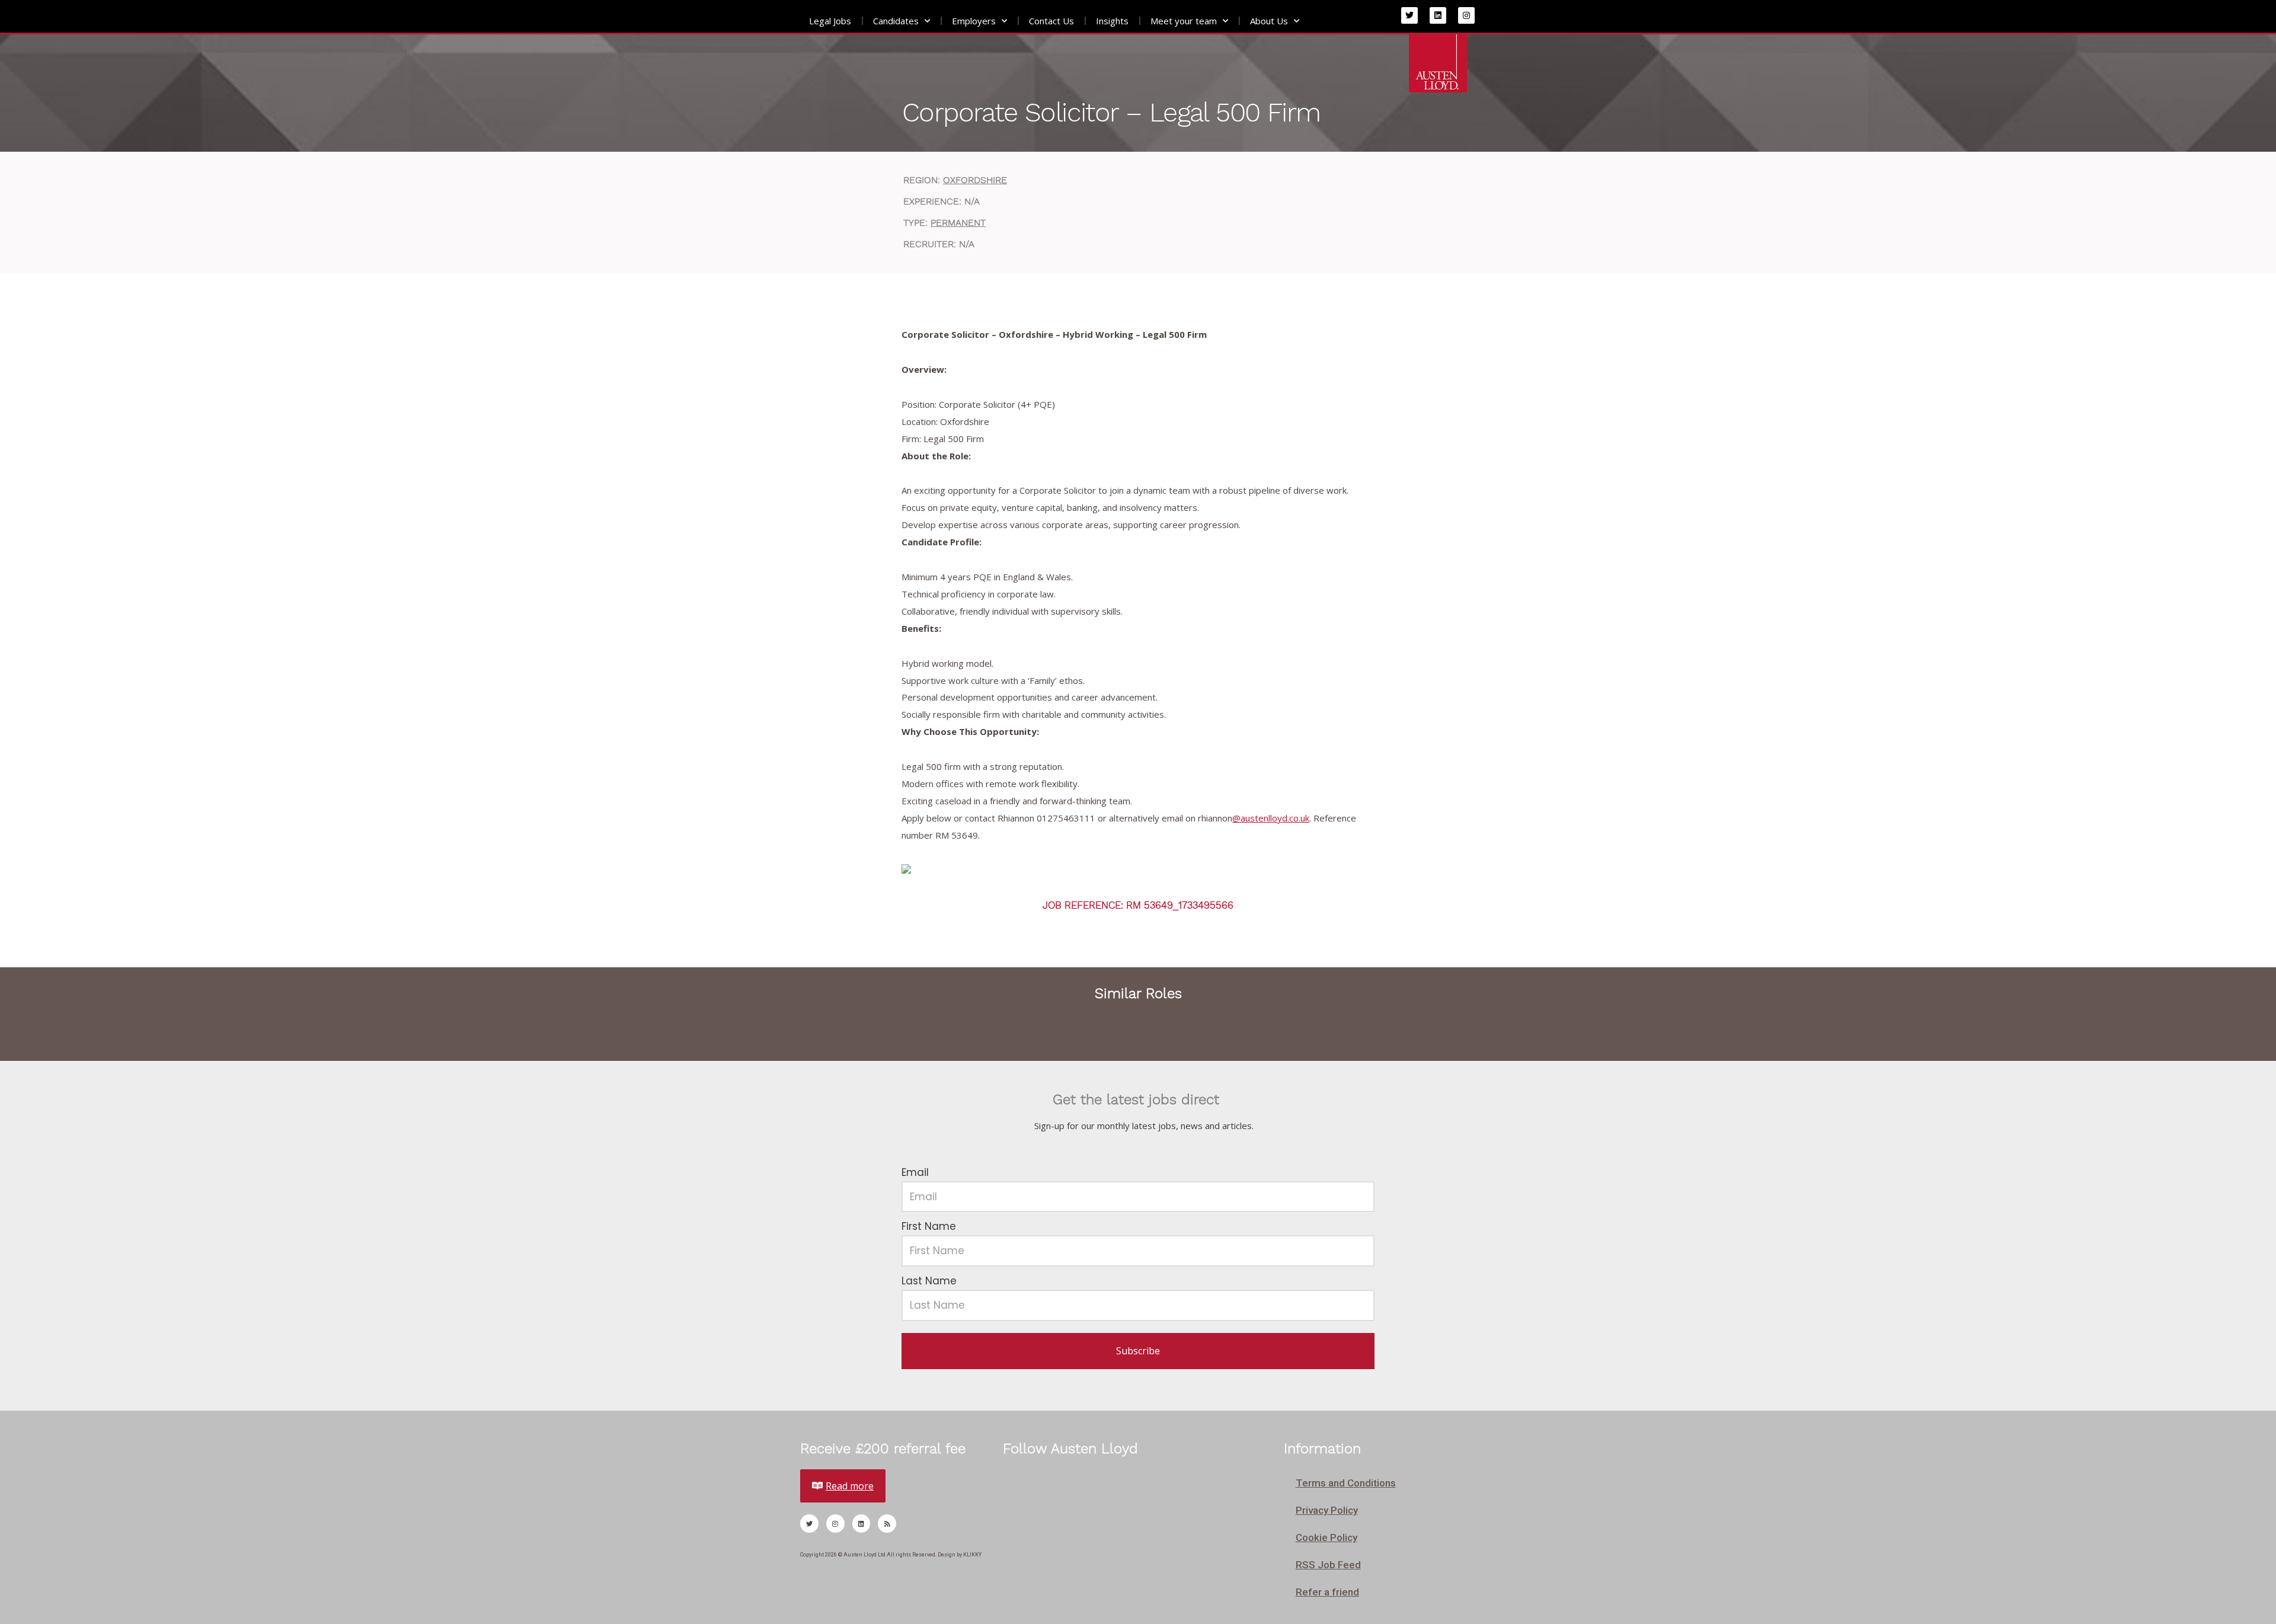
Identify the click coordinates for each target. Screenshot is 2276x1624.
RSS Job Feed (1328, 1565)
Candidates (896, 21)
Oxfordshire (975, 180)
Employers (974, 21)
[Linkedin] (1438, 15)
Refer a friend (1327, 1592)
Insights (1112, 21)
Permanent (958, 223)
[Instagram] (1466, 15)
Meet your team (1184, 21)
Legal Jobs (830, 21)
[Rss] (887, 1524)
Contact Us (1051, 21)
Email (915, 1172)
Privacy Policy (1327, 1510)
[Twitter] (1409, 15)
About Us (1269, 21)
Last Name (929, 1281)
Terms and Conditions (1346, 1483)
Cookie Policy (1326, 1537)
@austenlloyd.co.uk (1271, 818)
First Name (929, 1226)
